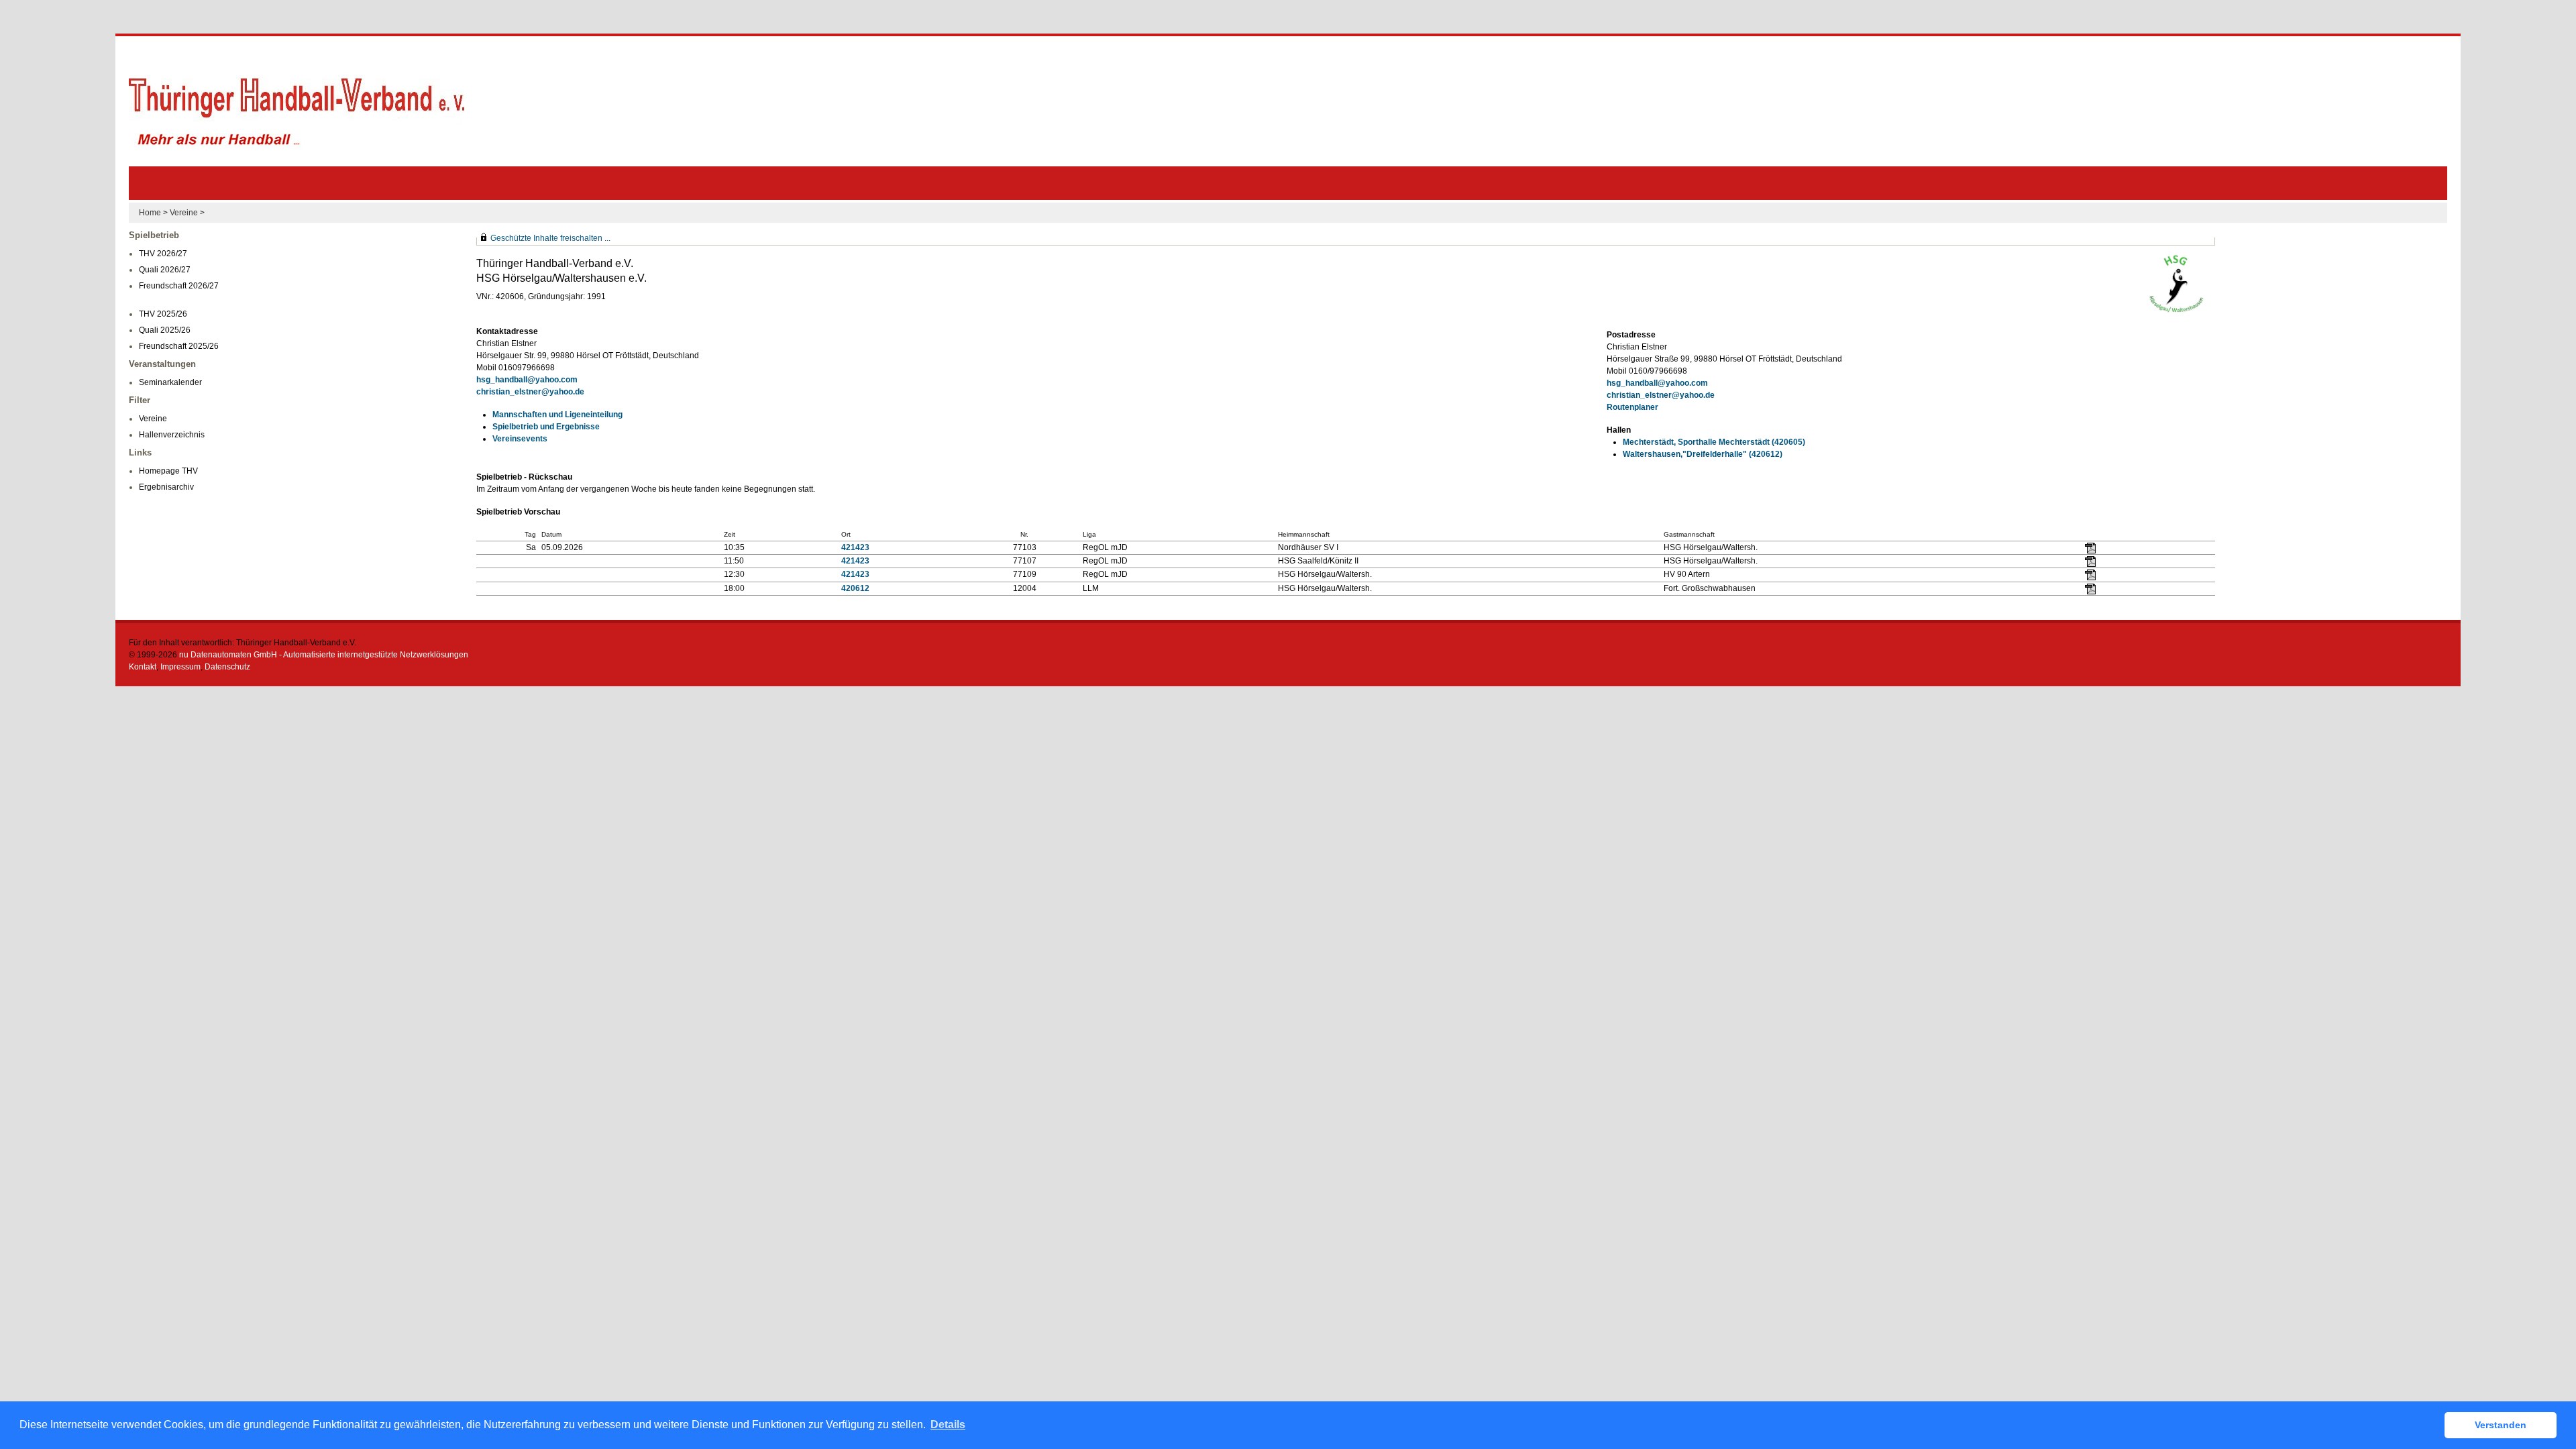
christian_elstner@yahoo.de (530, 392)
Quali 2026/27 (165, 270)
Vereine (184, 213)
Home (150, 213)
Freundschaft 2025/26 (179, 346)
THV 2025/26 (163, 314)
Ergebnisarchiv (166, 487)
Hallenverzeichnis (172, 435)
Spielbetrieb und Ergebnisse (546, 427)
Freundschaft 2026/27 (179, 286)
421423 (855, 547)
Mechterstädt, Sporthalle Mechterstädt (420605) (1714, 442)
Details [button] (948, 1425)
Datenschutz (227, 667)
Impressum (180, 667)
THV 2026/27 (163, 254)
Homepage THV (168, 471)
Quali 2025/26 (165, 330)
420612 (855, 588)
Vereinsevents (520, 439)
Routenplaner (1632, 407)
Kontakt (143, 667)
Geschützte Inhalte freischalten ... (550, 238)
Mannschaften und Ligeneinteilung (557, 415)
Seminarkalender (170, 382)
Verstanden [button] (2501, 1425)
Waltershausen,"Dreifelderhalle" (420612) (1703, 454)
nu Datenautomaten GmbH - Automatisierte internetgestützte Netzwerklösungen (324, 655)
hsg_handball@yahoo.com (527, 380)
